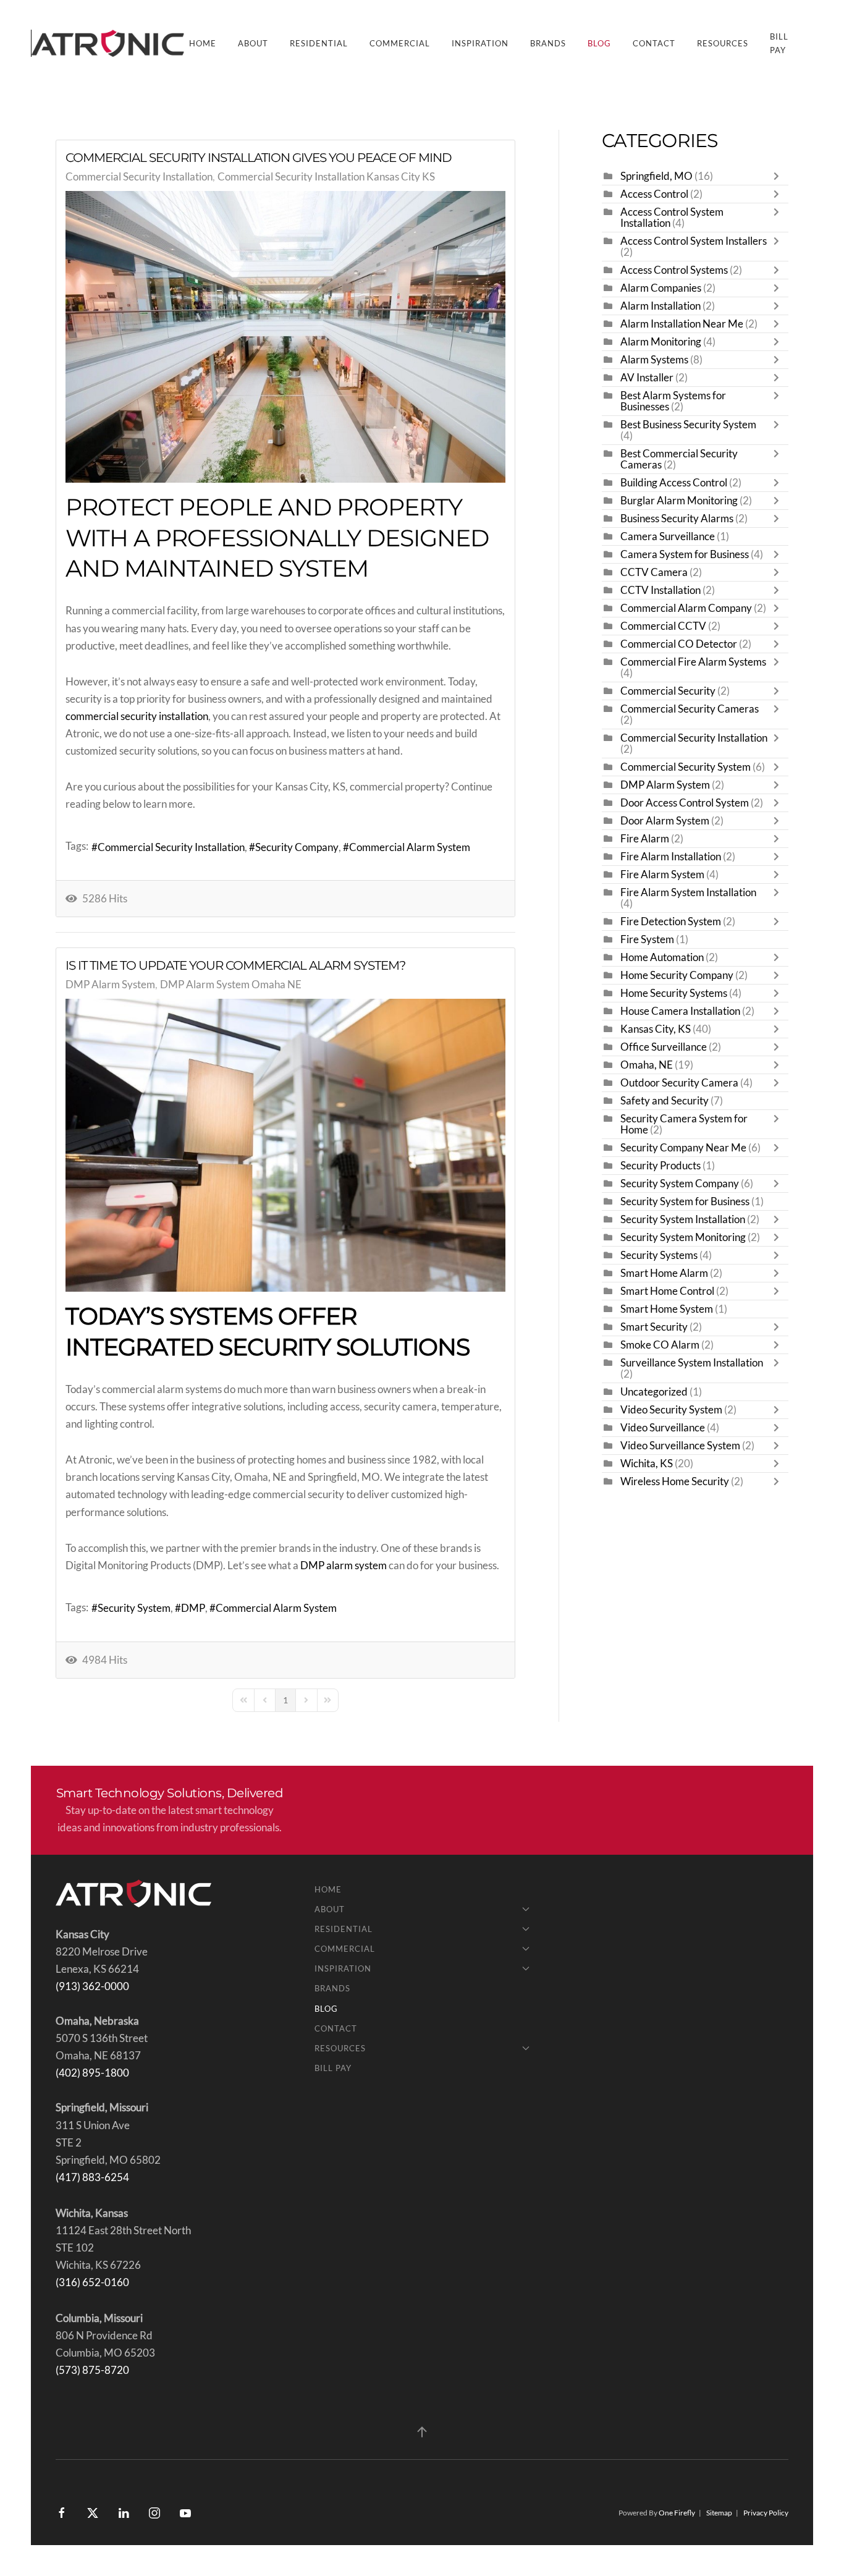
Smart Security (654, 1327)
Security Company (297, 847)
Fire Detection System (671, 922)
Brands (548, 43)
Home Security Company (677, 975)
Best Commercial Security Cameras (679, 459)
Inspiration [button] (480, 43)
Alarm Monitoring (661, 342)
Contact (654, 43)
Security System (134, 1608)
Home (203, 43)
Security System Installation (683, 1219)
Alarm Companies (661, 288)
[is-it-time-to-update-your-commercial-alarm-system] (285, 1146)
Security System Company (680, 1184)
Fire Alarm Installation (671, 857)
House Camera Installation (681, 1011)
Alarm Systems (654, 360)
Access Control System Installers (694, 241)
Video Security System (671, 1410)
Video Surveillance (663, 1428)
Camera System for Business (686, 554)
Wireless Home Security (675, 1481)
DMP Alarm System (110, 985)
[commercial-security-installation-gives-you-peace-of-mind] (285, 337)
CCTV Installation (660, 590)
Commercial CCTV (663, 626)
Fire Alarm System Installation (688, 892)
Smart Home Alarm (664, 1273)
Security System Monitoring (683, 1237)
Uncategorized (654, 1392)
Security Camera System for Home (684, 1124)
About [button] (253, 43)
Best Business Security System (688, 425)
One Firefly (677, 2513)
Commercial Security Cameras (690, 709)
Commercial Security (668, 691)
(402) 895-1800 (92, 2073)
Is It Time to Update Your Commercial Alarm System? (235, 965)
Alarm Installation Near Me (682, 324)
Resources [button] (723, 43)
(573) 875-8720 (92, 2370)
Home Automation (662, 957)
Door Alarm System (665, 821)
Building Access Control (674, 483)
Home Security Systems (674, 993)
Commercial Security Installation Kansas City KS (326, 177)
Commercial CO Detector (679, 644)
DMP (193, 1608)
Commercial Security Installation (139, 177)
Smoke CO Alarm (660, 1345)
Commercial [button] (400, 43)
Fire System (647, 939)
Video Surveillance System (680, 1446)
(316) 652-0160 (92, 2282)
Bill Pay (779, 43)
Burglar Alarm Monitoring (679, 501)
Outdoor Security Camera (679, 1083)
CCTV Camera (654, 572)
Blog (599, 43)
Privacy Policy (766, 2513)
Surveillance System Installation (692, 1363)
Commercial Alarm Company (686, 608)
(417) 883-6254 (92, 2177)
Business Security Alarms (677, 519)
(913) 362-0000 (92, 1986)
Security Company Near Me (683, 1148)
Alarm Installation (660, 306)
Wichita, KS (647, 1464)
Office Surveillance (664, 1047)
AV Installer (647, 378)
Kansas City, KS (656, 1029)
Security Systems (659, 1255)
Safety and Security (665, 1101)
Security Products (660, 1166)
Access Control (654, 194)
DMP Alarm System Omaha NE (231, 985)
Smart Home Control (667, 1291)
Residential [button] (319, 43)
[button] (422, 2432)
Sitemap (719, 2513)
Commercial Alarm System (410, 847)
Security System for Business (685, 1201)
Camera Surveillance (668, 536)
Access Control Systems (674, 270)
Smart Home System (667, 1309)
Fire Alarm (645, 839)
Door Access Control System (685, 803)
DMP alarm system (344, 1566)
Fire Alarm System (662, 875)
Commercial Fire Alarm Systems (693, 662)
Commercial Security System (686, 767)
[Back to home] (110, 43)
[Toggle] (779, 176)
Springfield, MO (656, 176)
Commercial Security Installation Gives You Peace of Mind (259, 158)
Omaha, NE (647, 1065)
